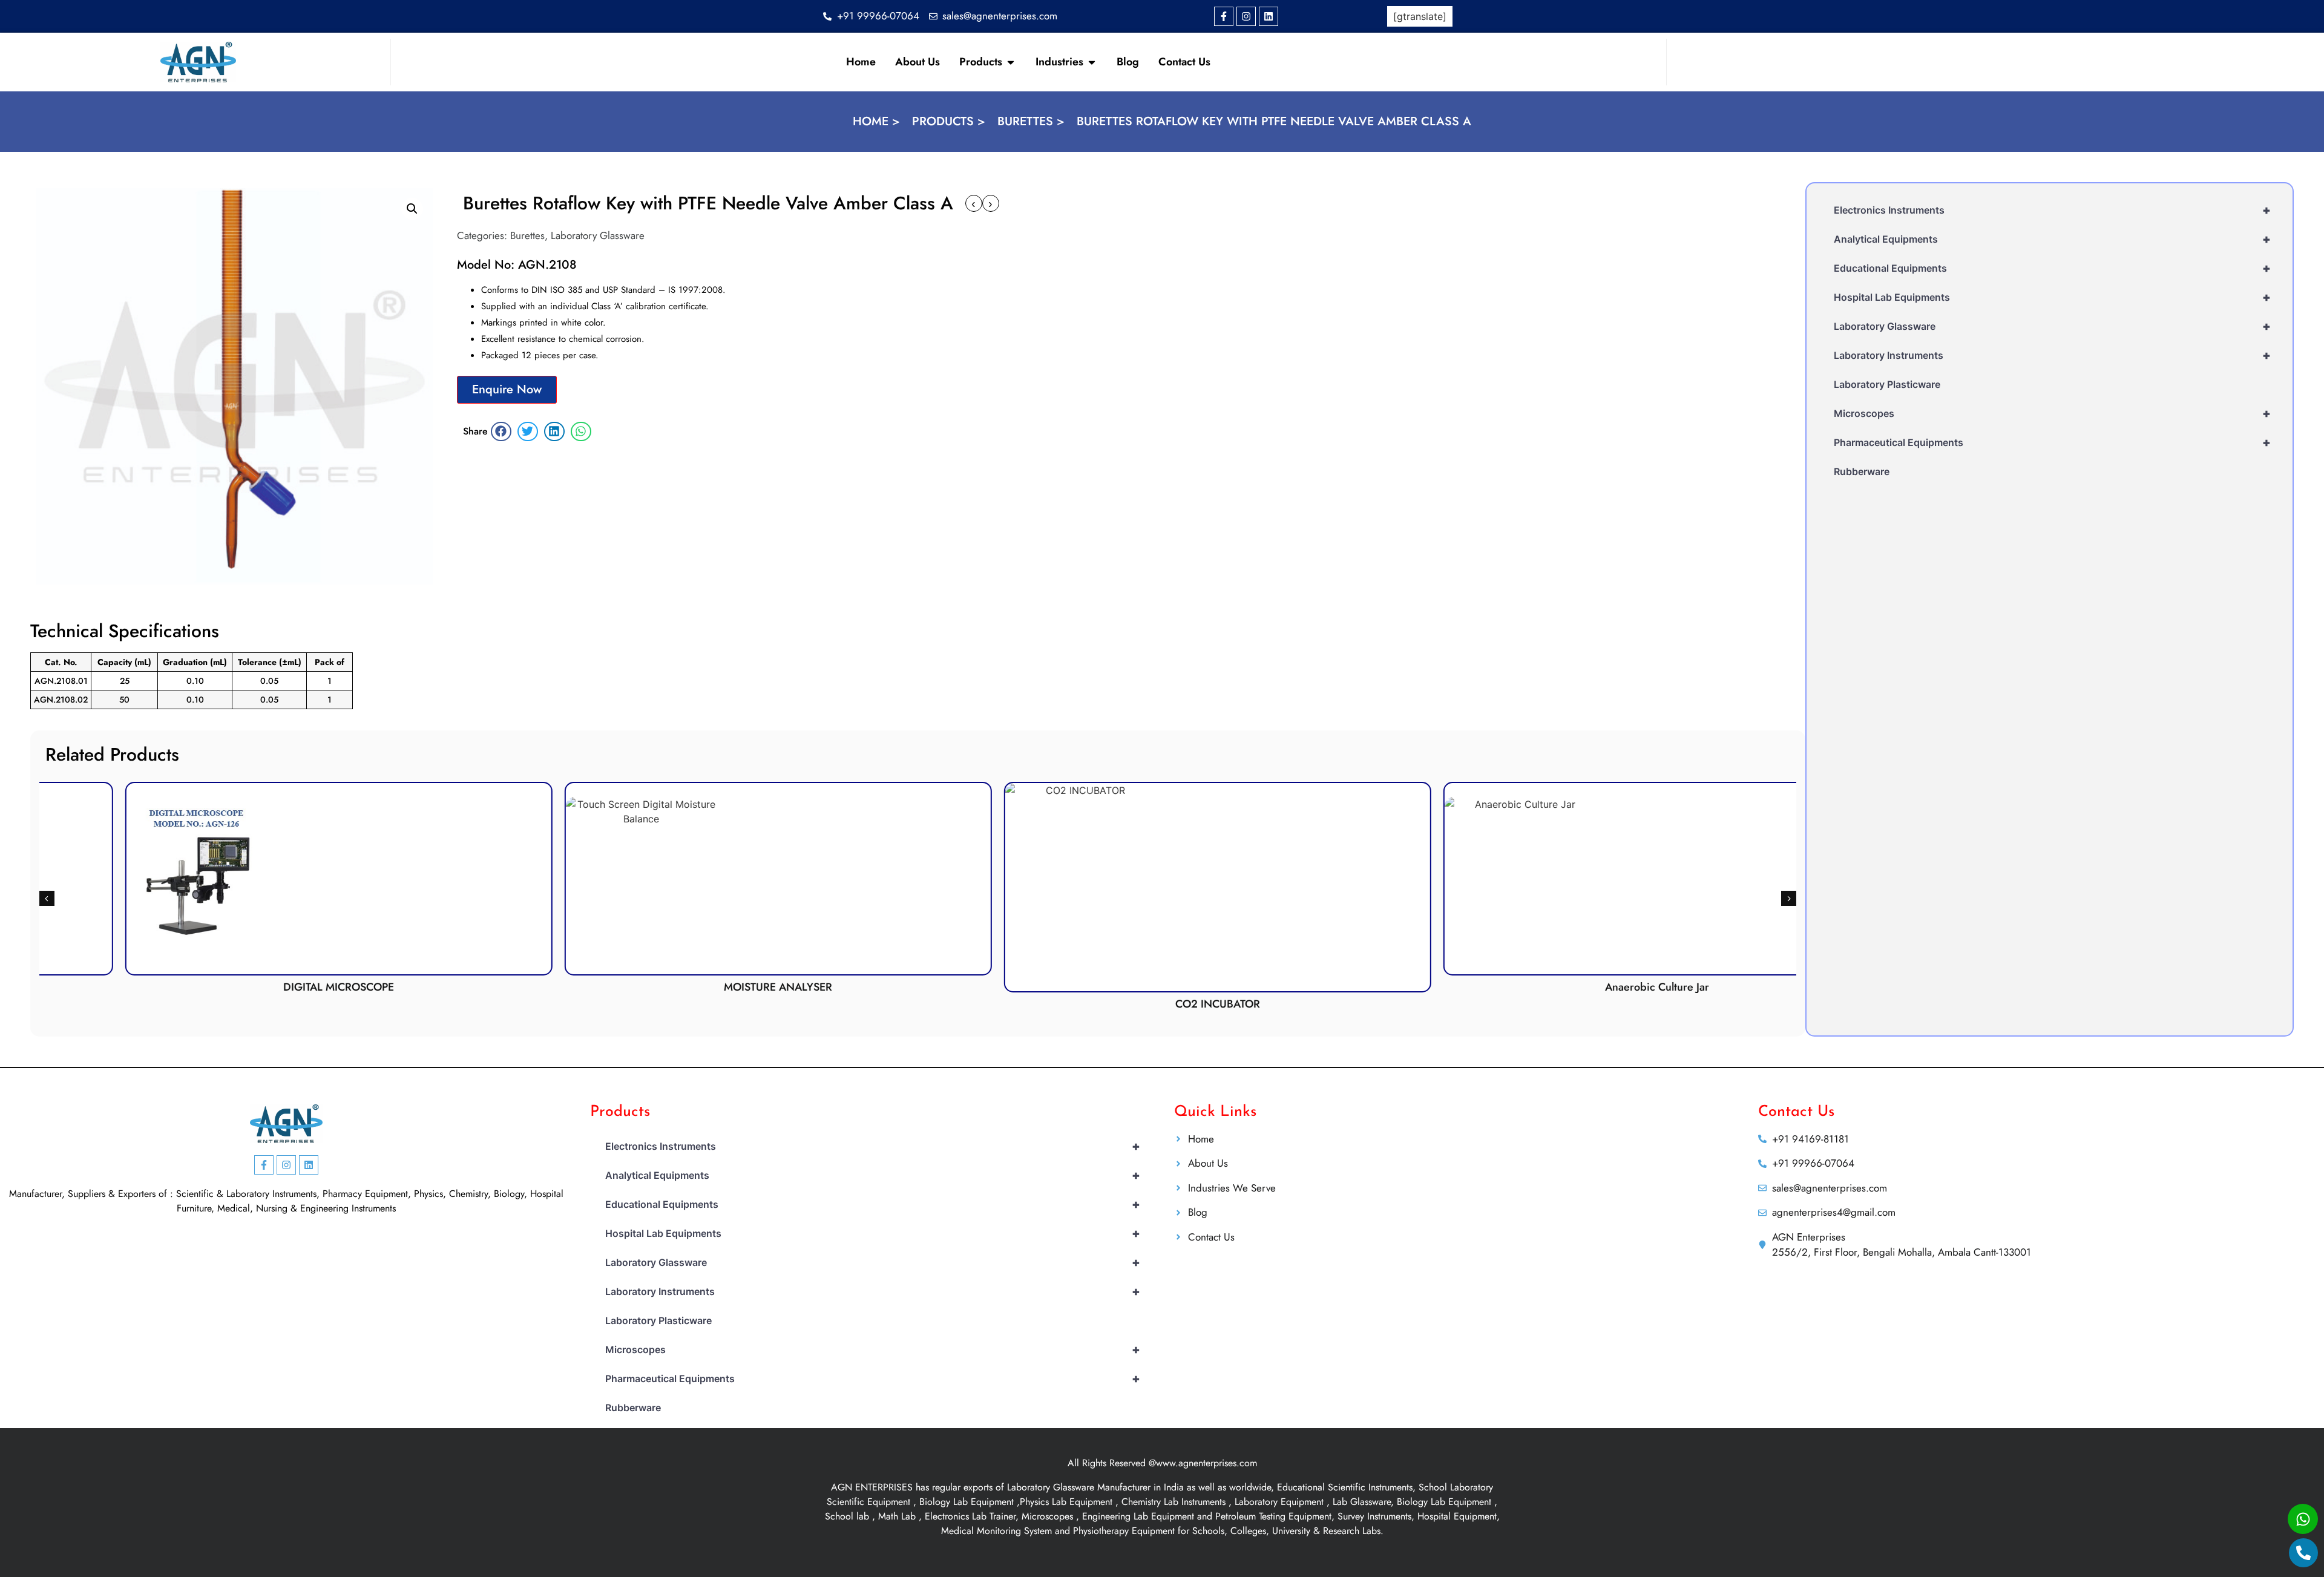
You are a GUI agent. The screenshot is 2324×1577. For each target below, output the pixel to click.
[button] (412, 209)
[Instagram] (1246, 16)
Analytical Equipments (2052, 239)
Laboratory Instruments (2052, 355)
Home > (876, 121)
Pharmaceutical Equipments (2052, 442)
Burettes (527, 235)
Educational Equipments (2052, 268)
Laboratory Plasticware (1887, 384)
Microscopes (2052, 413)
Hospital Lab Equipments (2052, 297)
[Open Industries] (1092, 62)
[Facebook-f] (1224, 16)
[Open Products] (1011, 62)
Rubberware (1862, 471)
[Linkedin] (1269, 16)
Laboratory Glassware (598, 235)
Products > (949, 121)
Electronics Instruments (2052, 210)
